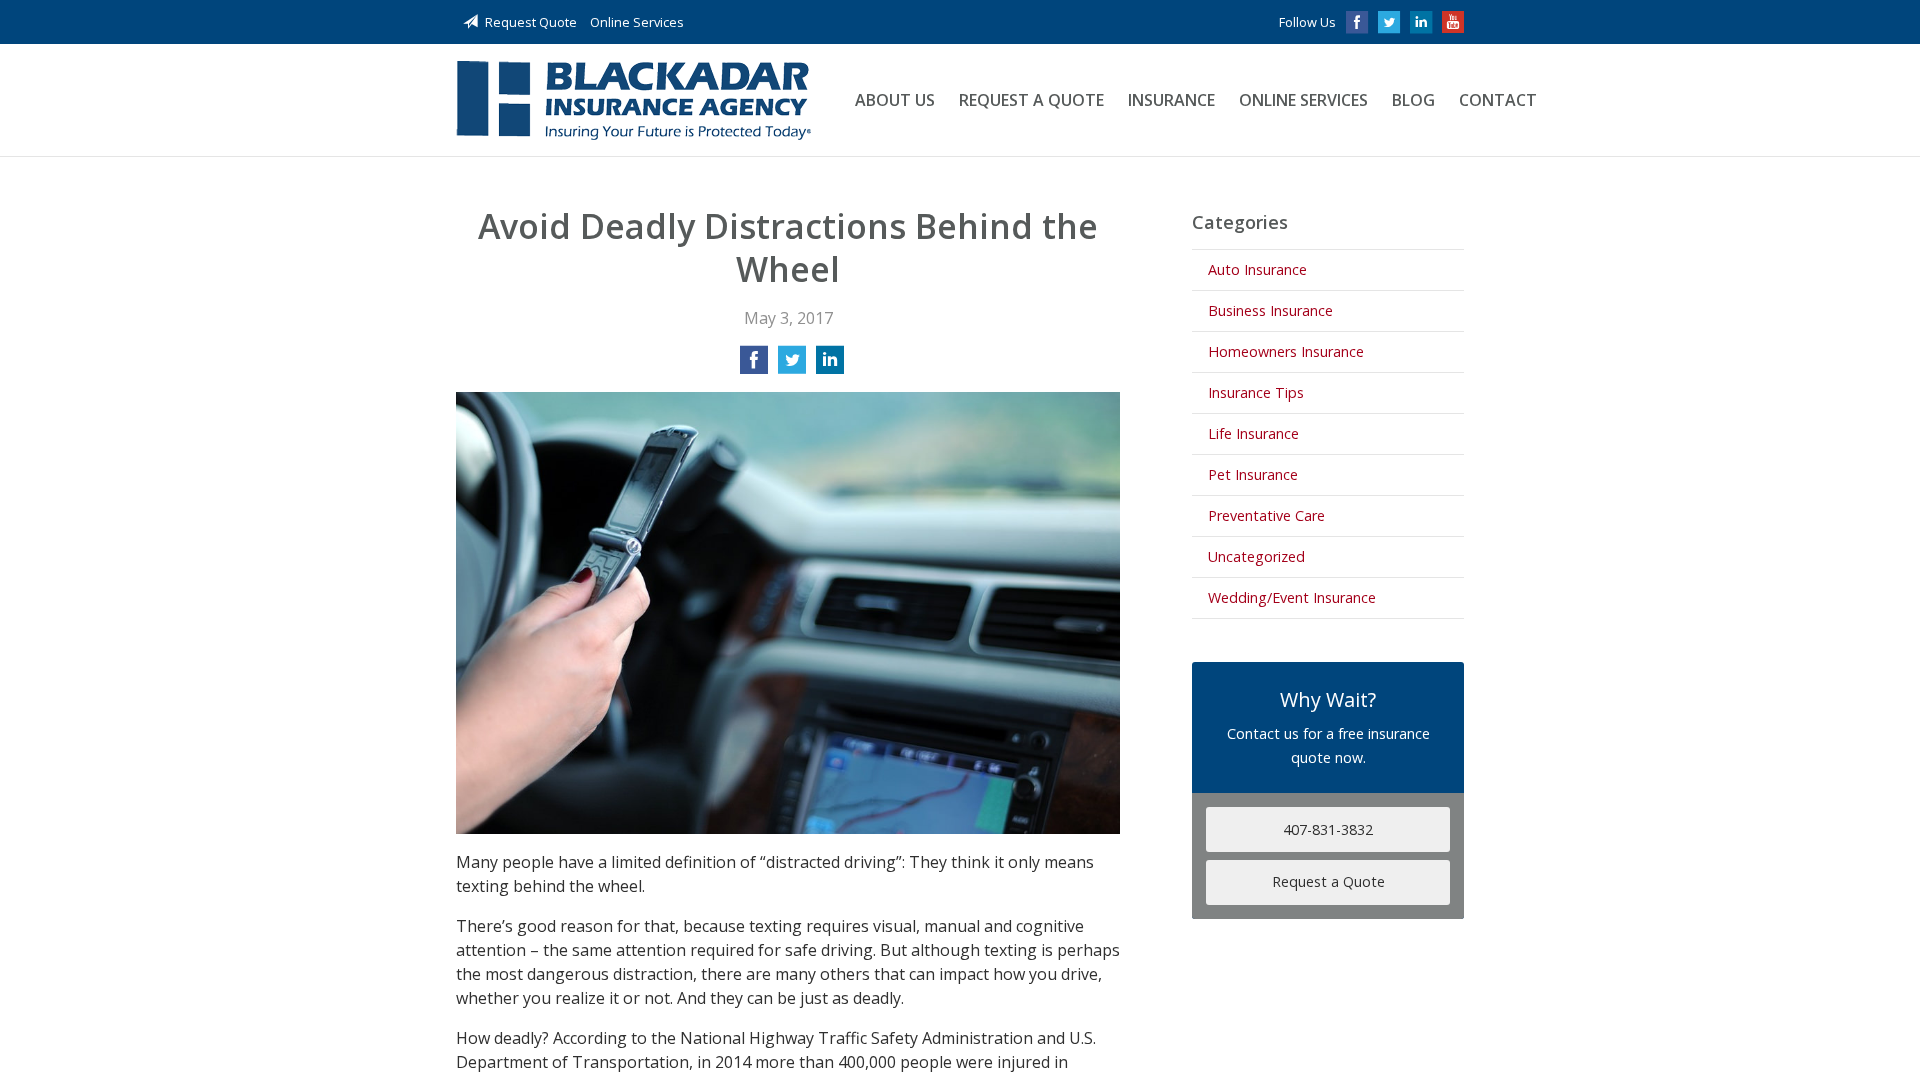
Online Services (637, 22)
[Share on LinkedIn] (830, 366)
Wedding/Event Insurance (1292, 597)
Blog (1413, 100)
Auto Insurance (1257, 269)
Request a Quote (1031, 100)
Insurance (1171, 100)
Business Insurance (1270, 310)
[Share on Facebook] (754, 366)
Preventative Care (1266, 515)
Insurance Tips (1256, 392)
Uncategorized (1256, 556)
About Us (895, 100)
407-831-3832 (1328, 829)
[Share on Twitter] (792, 366)
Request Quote (531, 22)
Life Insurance (1253, 433)
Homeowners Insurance (1286, 351)
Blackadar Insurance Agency (633, 100)
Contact (1498, 100)
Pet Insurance (1253, 474)
